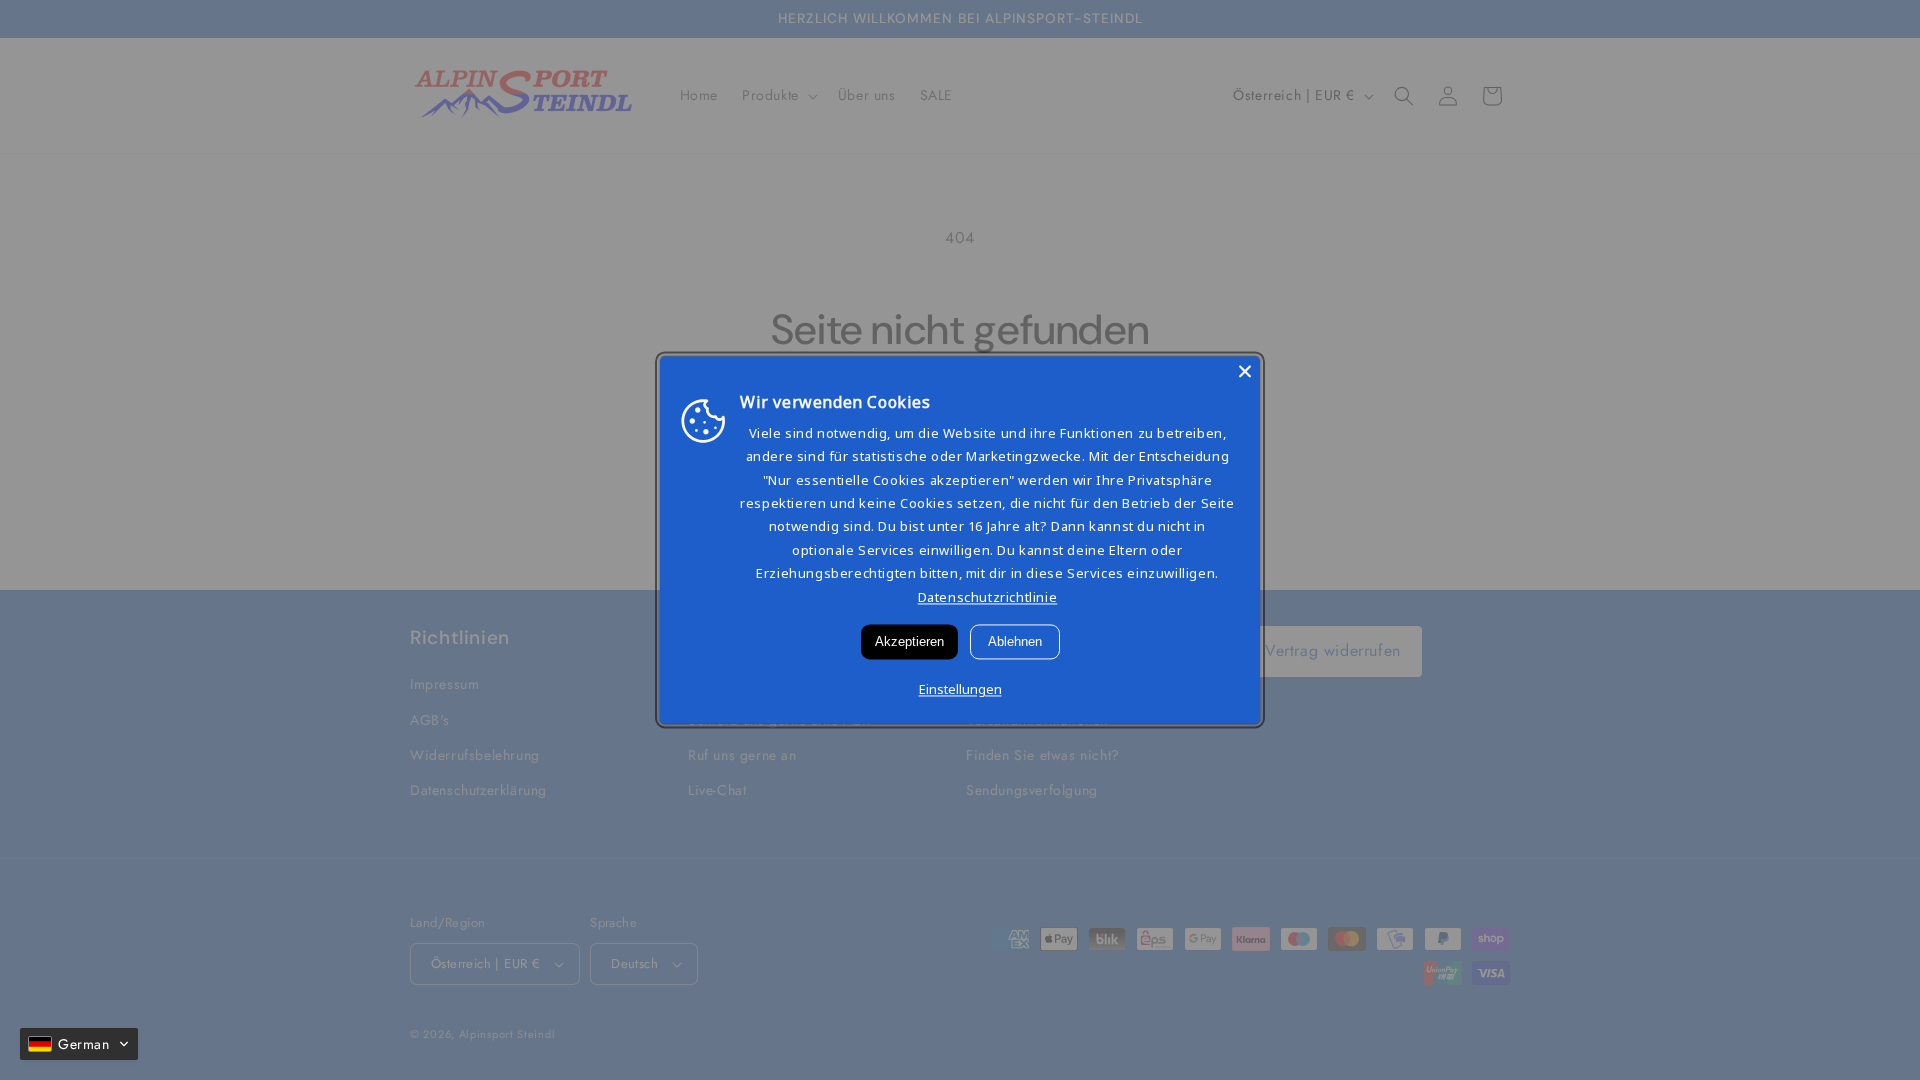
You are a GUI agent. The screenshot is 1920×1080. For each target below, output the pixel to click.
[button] (79, 1044)
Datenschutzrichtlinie (988, 597)
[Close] (1245, 371)
